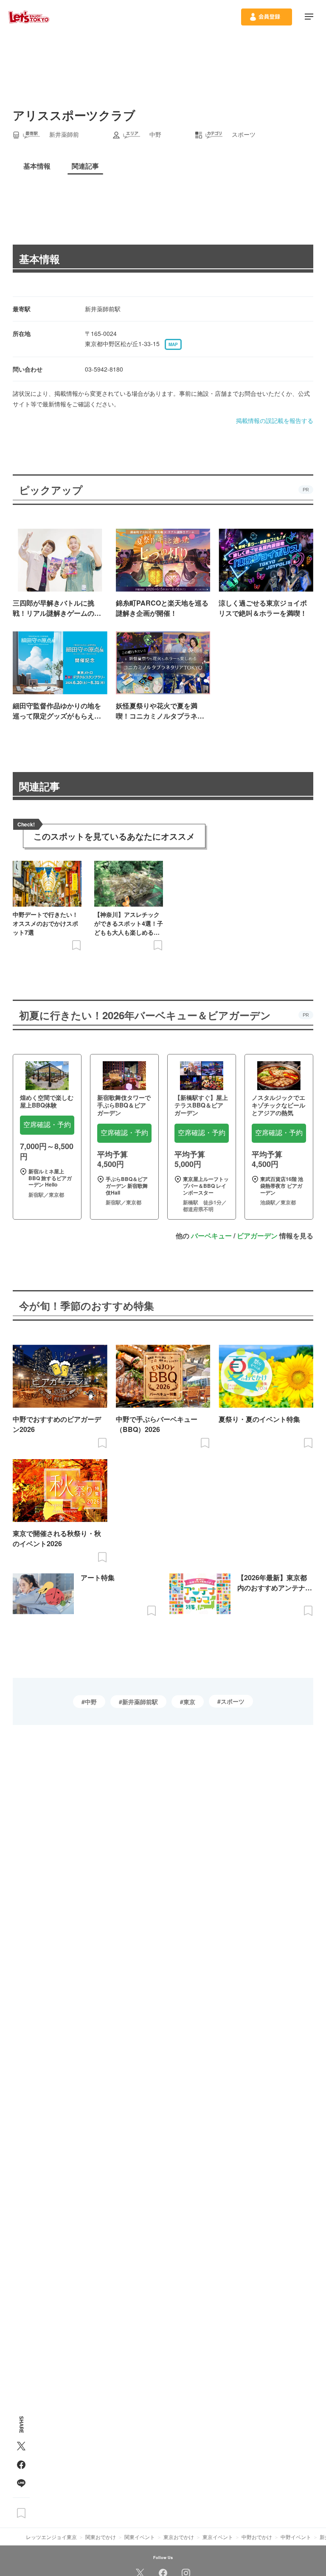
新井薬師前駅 (140, 1702)
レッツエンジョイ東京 (51, 2537)
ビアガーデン (257, 1236)
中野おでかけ (257, 2537)
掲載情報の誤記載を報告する (275, 420)
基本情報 (39, 259)
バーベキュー (211, 1236)
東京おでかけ (179, 2537)
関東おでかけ (101, 2537)
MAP (173, 344)
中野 (91, 1702)
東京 (189, 1702)
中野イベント (296, 2537)
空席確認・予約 (47, 1125)
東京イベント (218, 2537)
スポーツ (233, 1701)
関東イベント (140, 2537)
